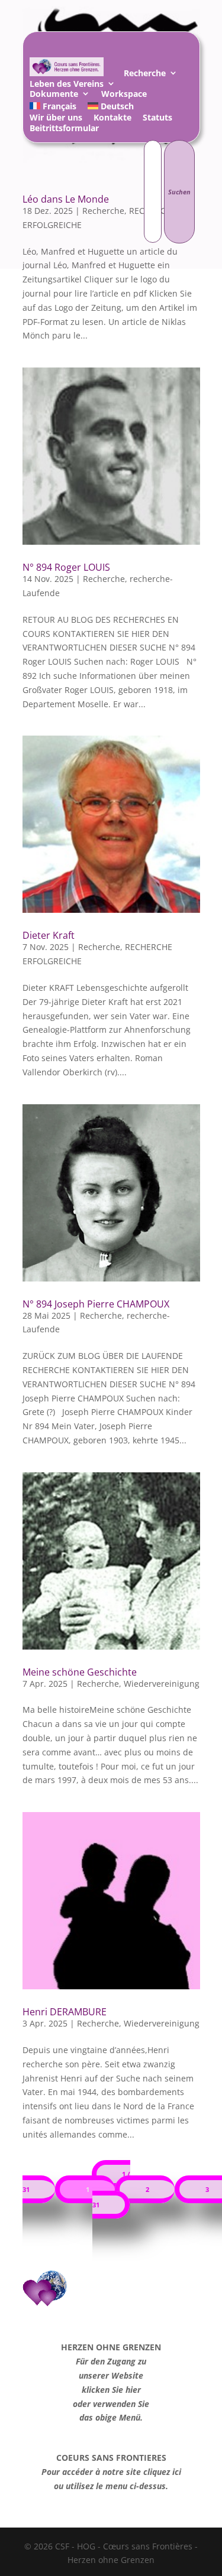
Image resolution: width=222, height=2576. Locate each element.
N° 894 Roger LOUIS (66, 567)
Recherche (145, 75)
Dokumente (54, 95)
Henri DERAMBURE (65, 2012)
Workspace (124, 95)
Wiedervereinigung (162, 1684)
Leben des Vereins (67, 85)
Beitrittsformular (64, 130)
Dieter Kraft (49, 935)
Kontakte (112, 119)
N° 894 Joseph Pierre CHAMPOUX (96, 1304)
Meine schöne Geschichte (80, 1672)
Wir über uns (56, 119)
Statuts (157, 119)
